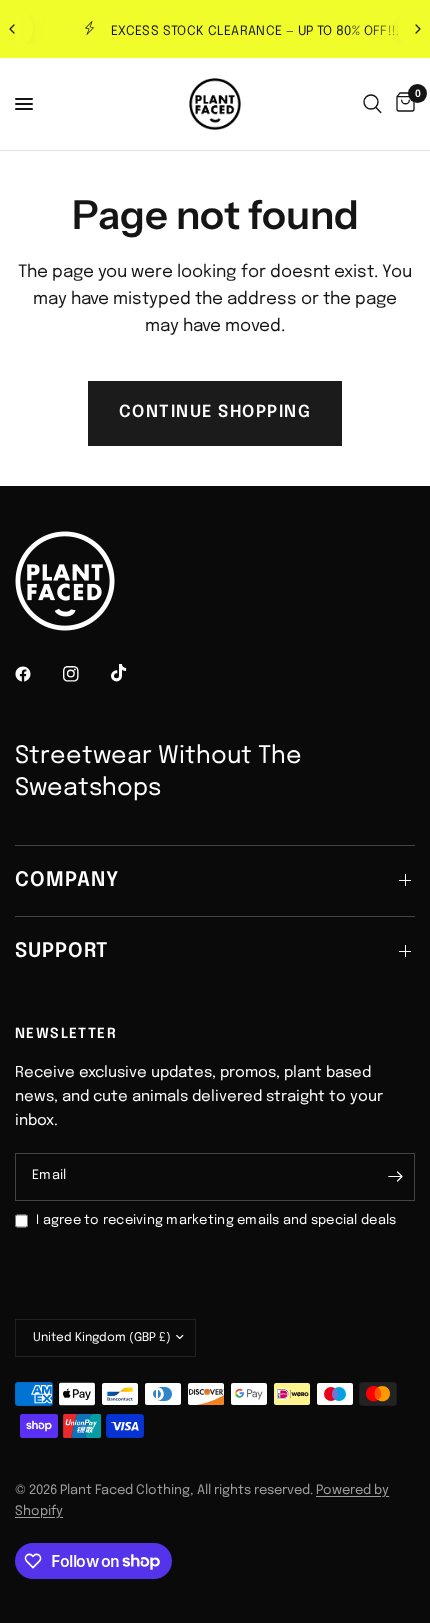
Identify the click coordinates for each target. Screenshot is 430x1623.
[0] (402, 104)
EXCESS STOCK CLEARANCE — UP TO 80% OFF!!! (235, 31)
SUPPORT (61, 951)
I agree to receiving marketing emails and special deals (216, 1220)
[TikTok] (133, 673)
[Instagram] (85, 674)
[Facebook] (37, 674)
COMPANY (67, 880)
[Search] (372, 104)
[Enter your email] (395, 1177)
